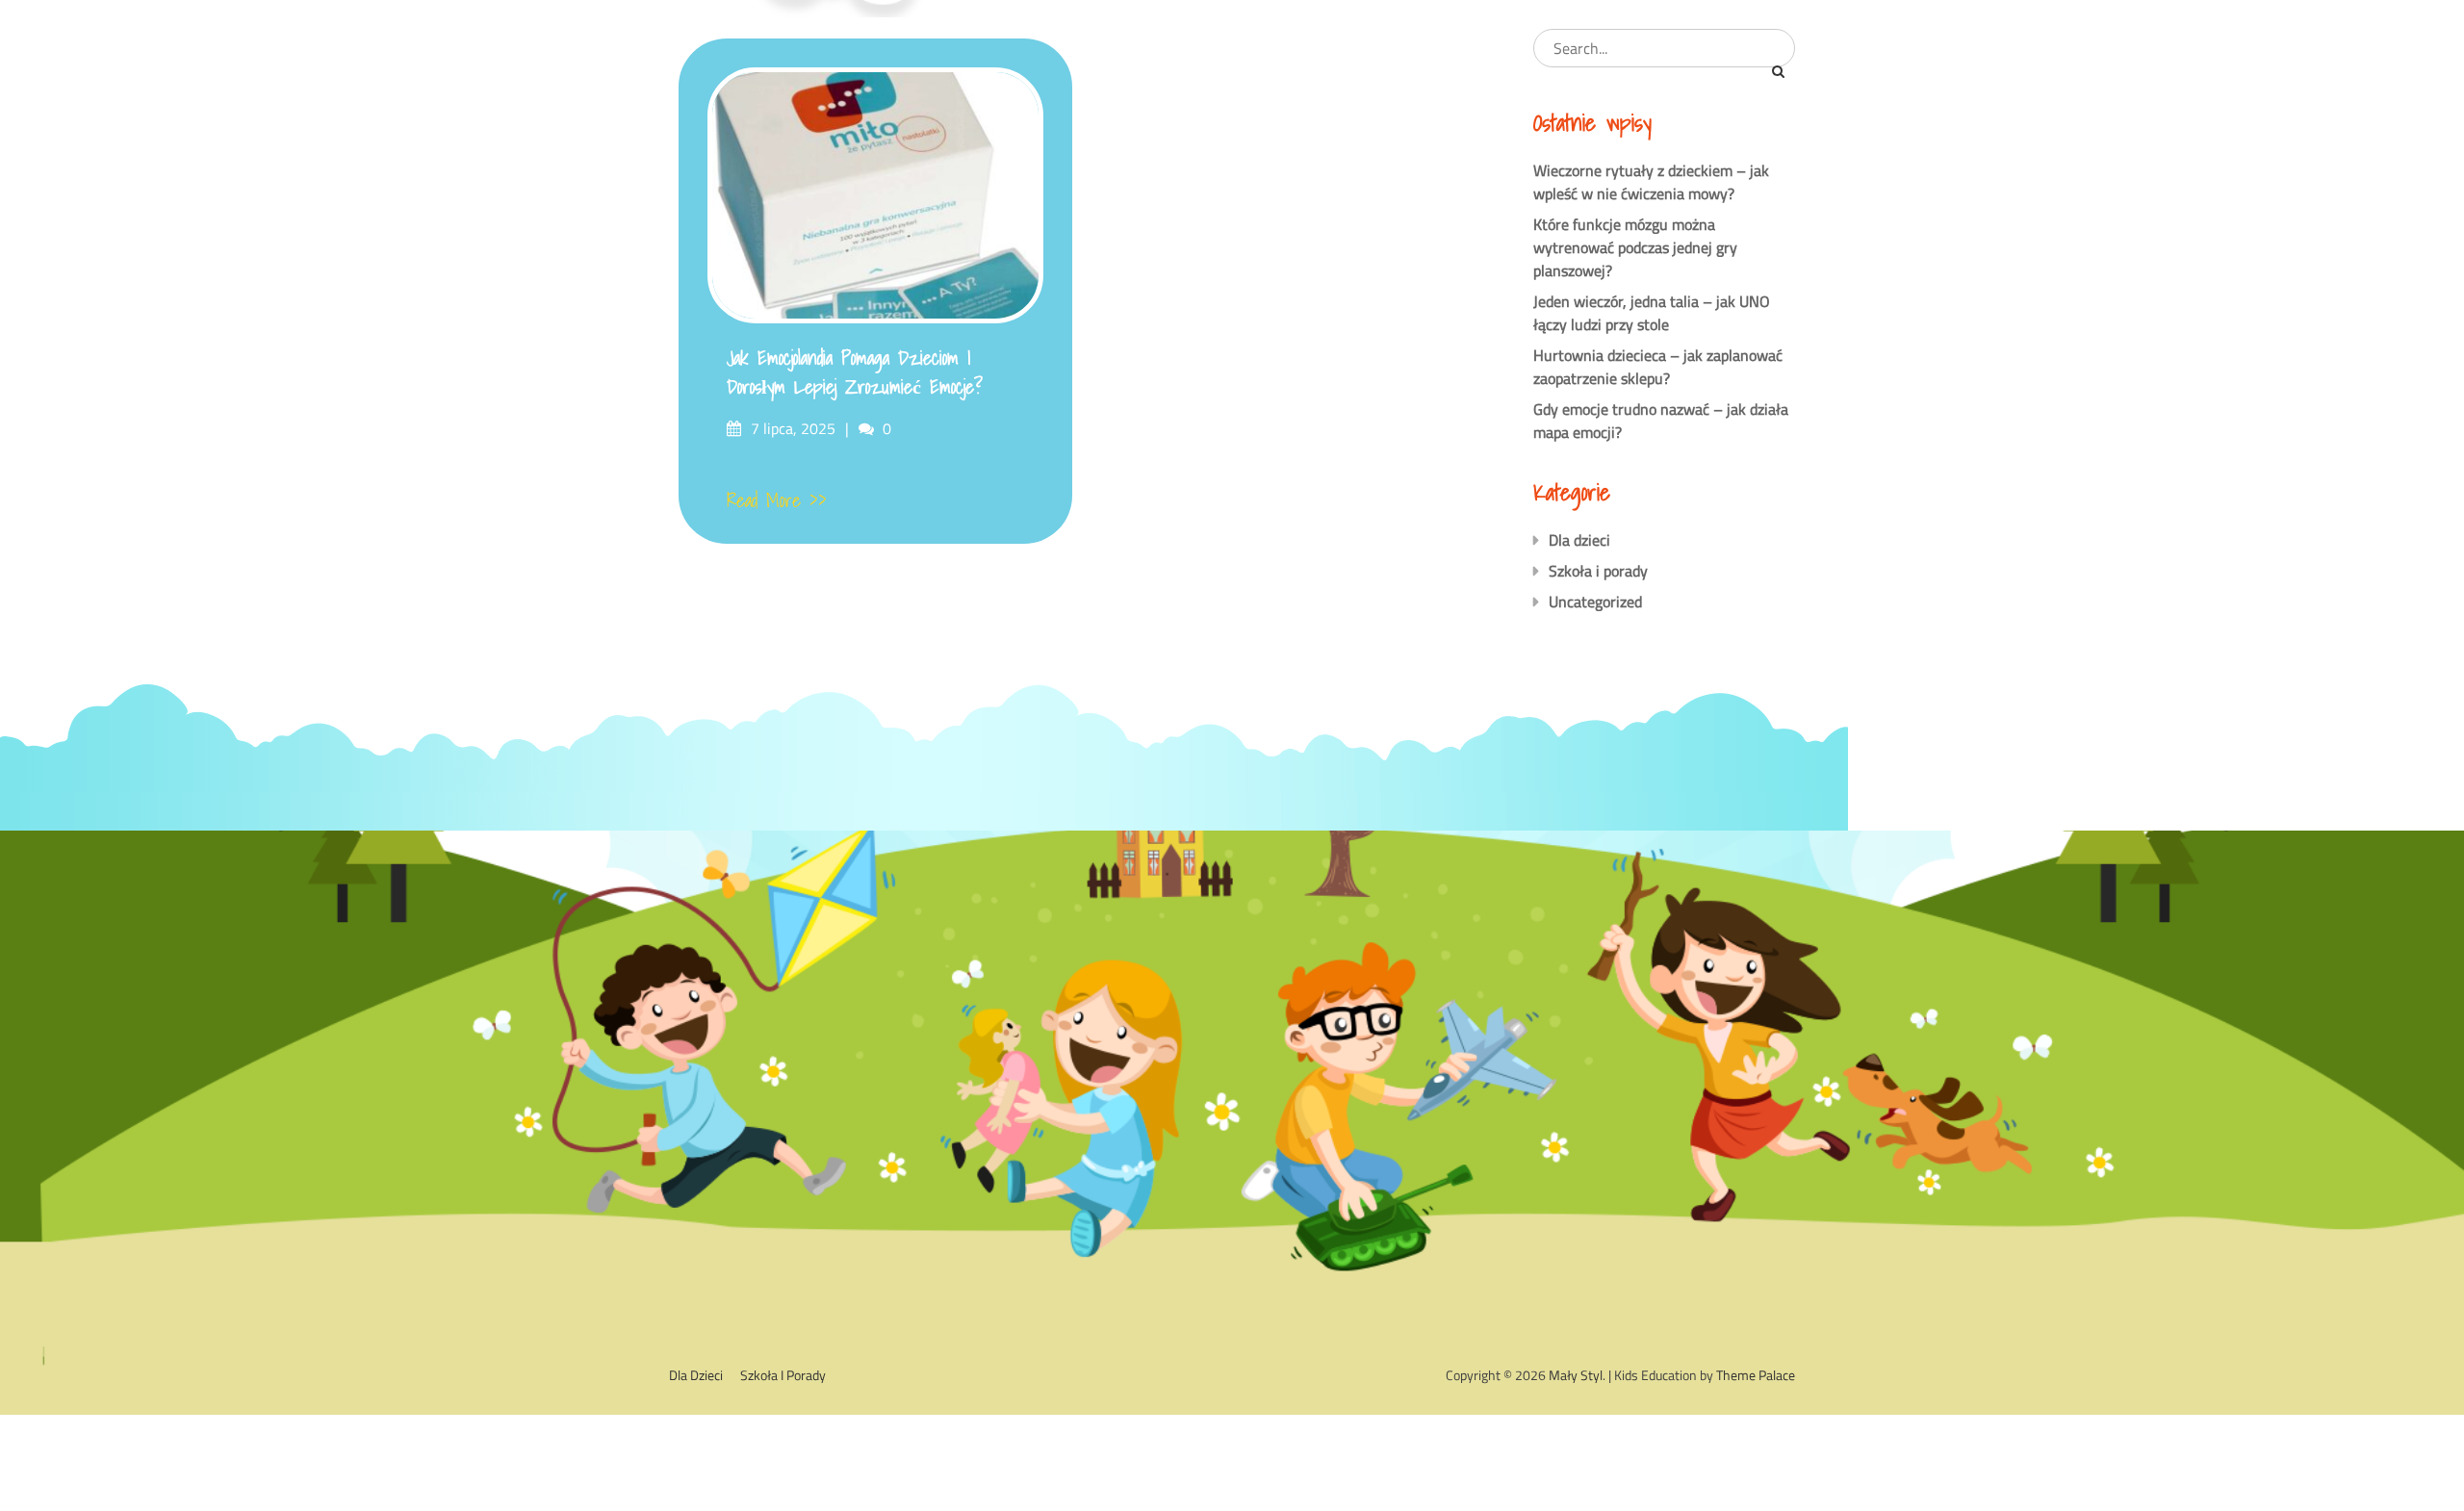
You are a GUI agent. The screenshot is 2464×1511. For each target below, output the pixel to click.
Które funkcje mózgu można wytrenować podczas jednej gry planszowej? (1635, 247)
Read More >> (777, 500)
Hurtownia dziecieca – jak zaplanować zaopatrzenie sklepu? (1658, 367)
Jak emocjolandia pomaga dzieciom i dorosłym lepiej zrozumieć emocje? (855, 372)
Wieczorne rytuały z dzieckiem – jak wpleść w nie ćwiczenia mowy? (1651, 182)
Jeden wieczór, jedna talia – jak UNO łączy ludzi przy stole (1652, 313)
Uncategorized (1595, 602)
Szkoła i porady (1598, 571)
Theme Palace (1756, 1375)
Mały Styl (1576, 1375)
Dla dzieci (1579, 540)
